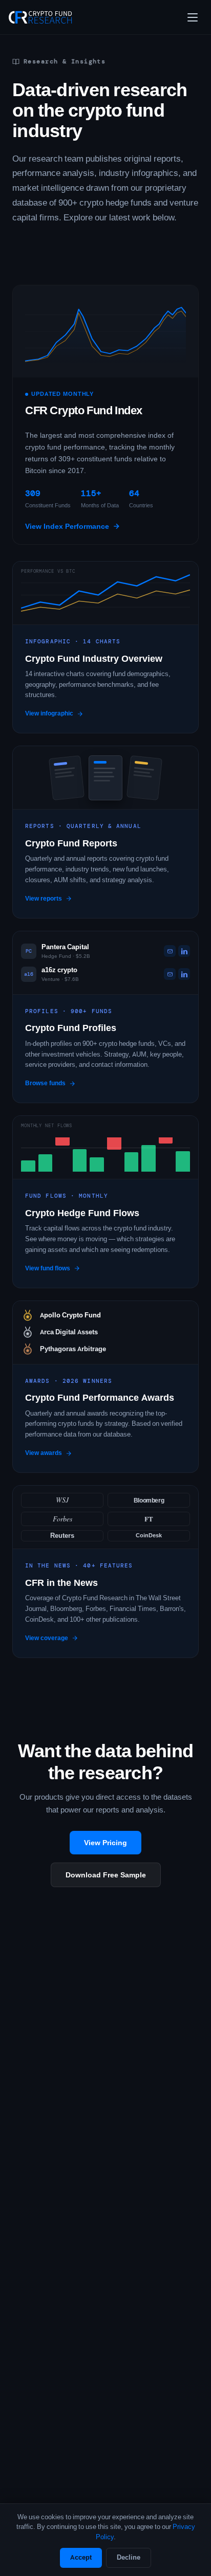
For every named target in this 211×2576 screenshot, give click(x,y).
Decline (129, 2557)
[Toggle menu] (193, 17)
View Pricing (105, 1843)
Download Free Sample (106, 1875)
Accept (81, 2557)
